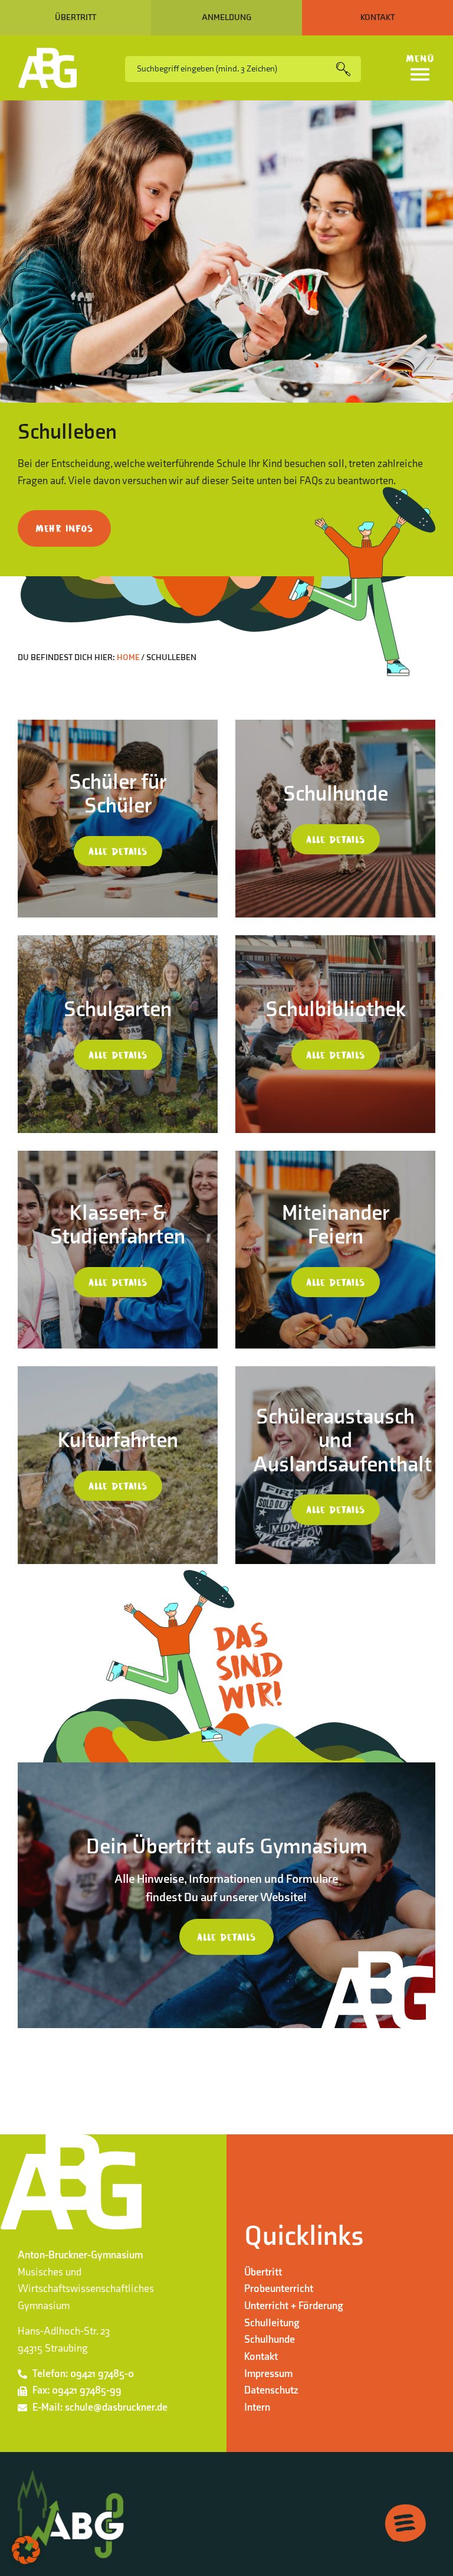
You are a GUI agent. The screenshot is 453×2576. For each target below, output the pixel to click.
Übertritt (263, 2272)
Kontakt (261, 2357)
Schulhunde (270, 2340)
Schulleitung (272, 2323)
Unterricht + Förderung (294, 2306)
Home (128, 657)
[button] (26, 2550)
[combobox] (231, 69)
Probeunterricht (279, 2289)
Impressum (268, 2374)
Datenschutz (271, 2390)
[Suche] (349, 69)
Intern (257, 2407)
